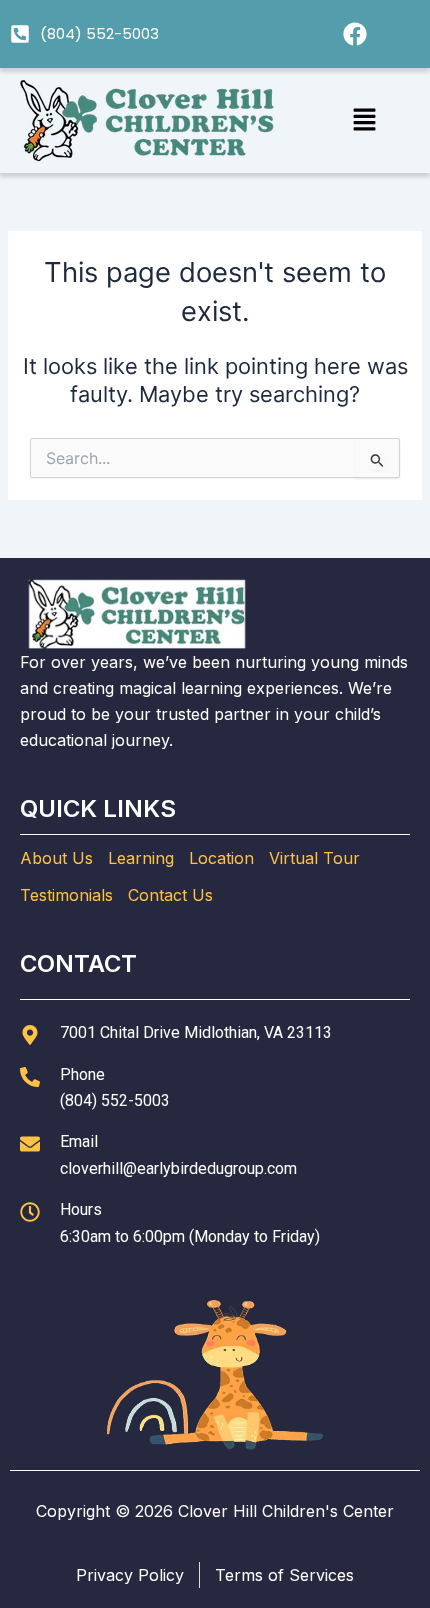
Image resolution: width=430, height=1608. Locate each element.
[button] (364, 120)
